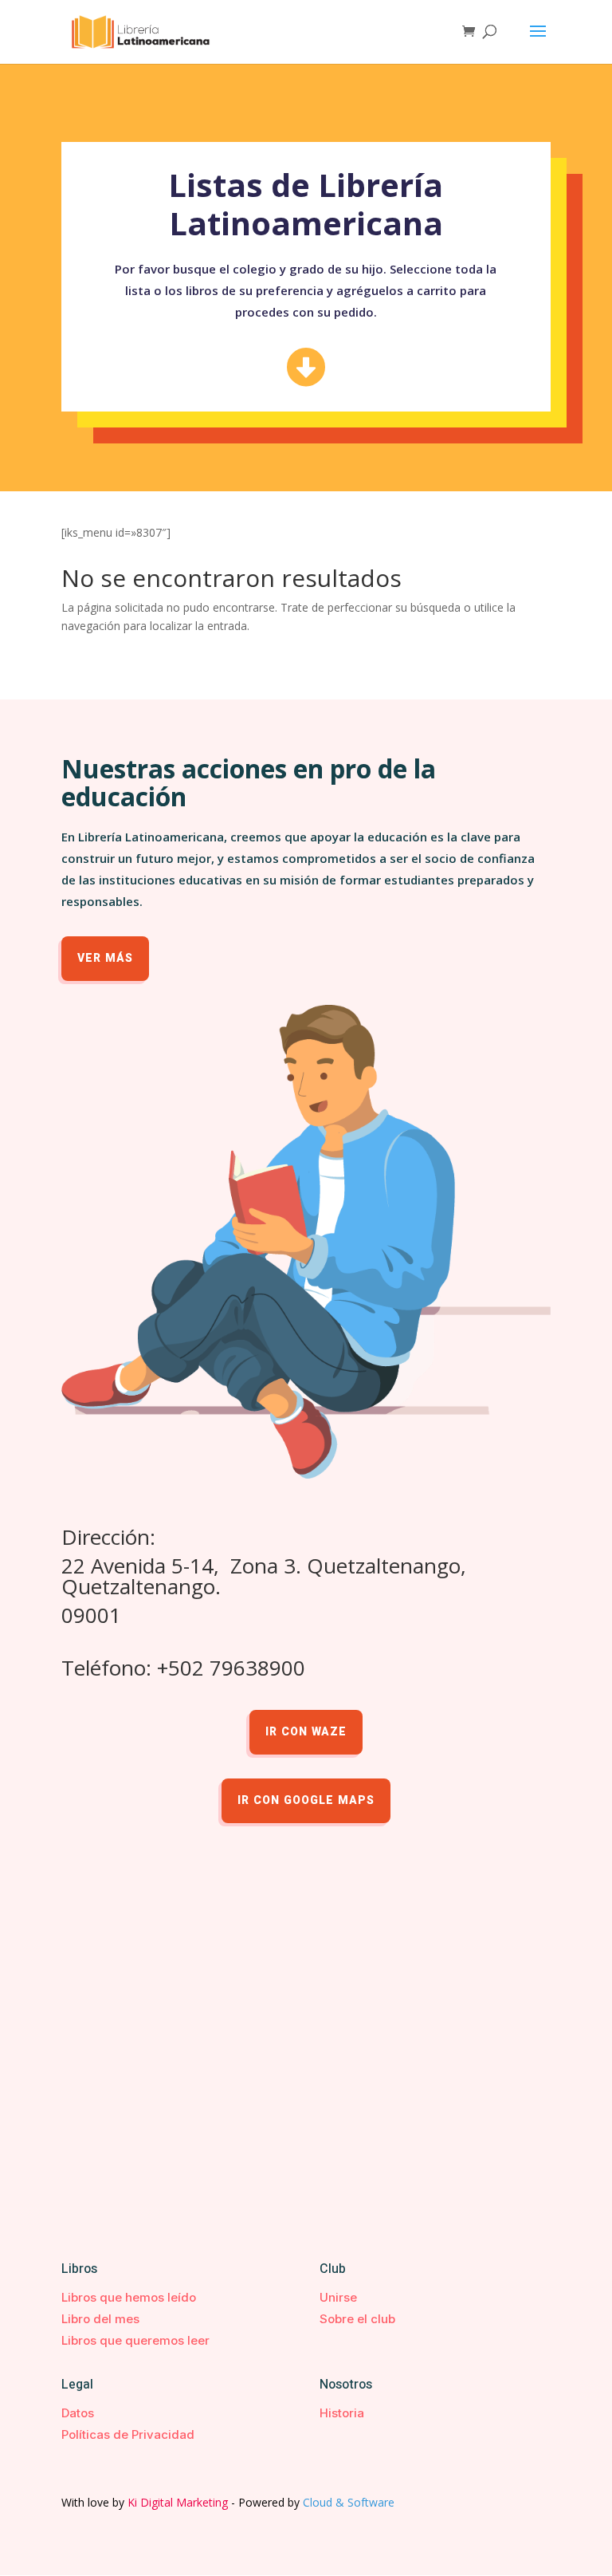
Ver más (105, 958)
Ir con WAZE (306, 1732)
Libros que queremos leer (135, 2340)
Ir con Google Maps (306, 1800)
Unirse (338, 2297)
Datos (78, 2413)
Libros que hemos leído (129, 2297)
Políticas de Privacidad (128, 2434)
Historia (342, 2413)
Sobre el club (357, 2319)
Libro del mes (100, 2319)
